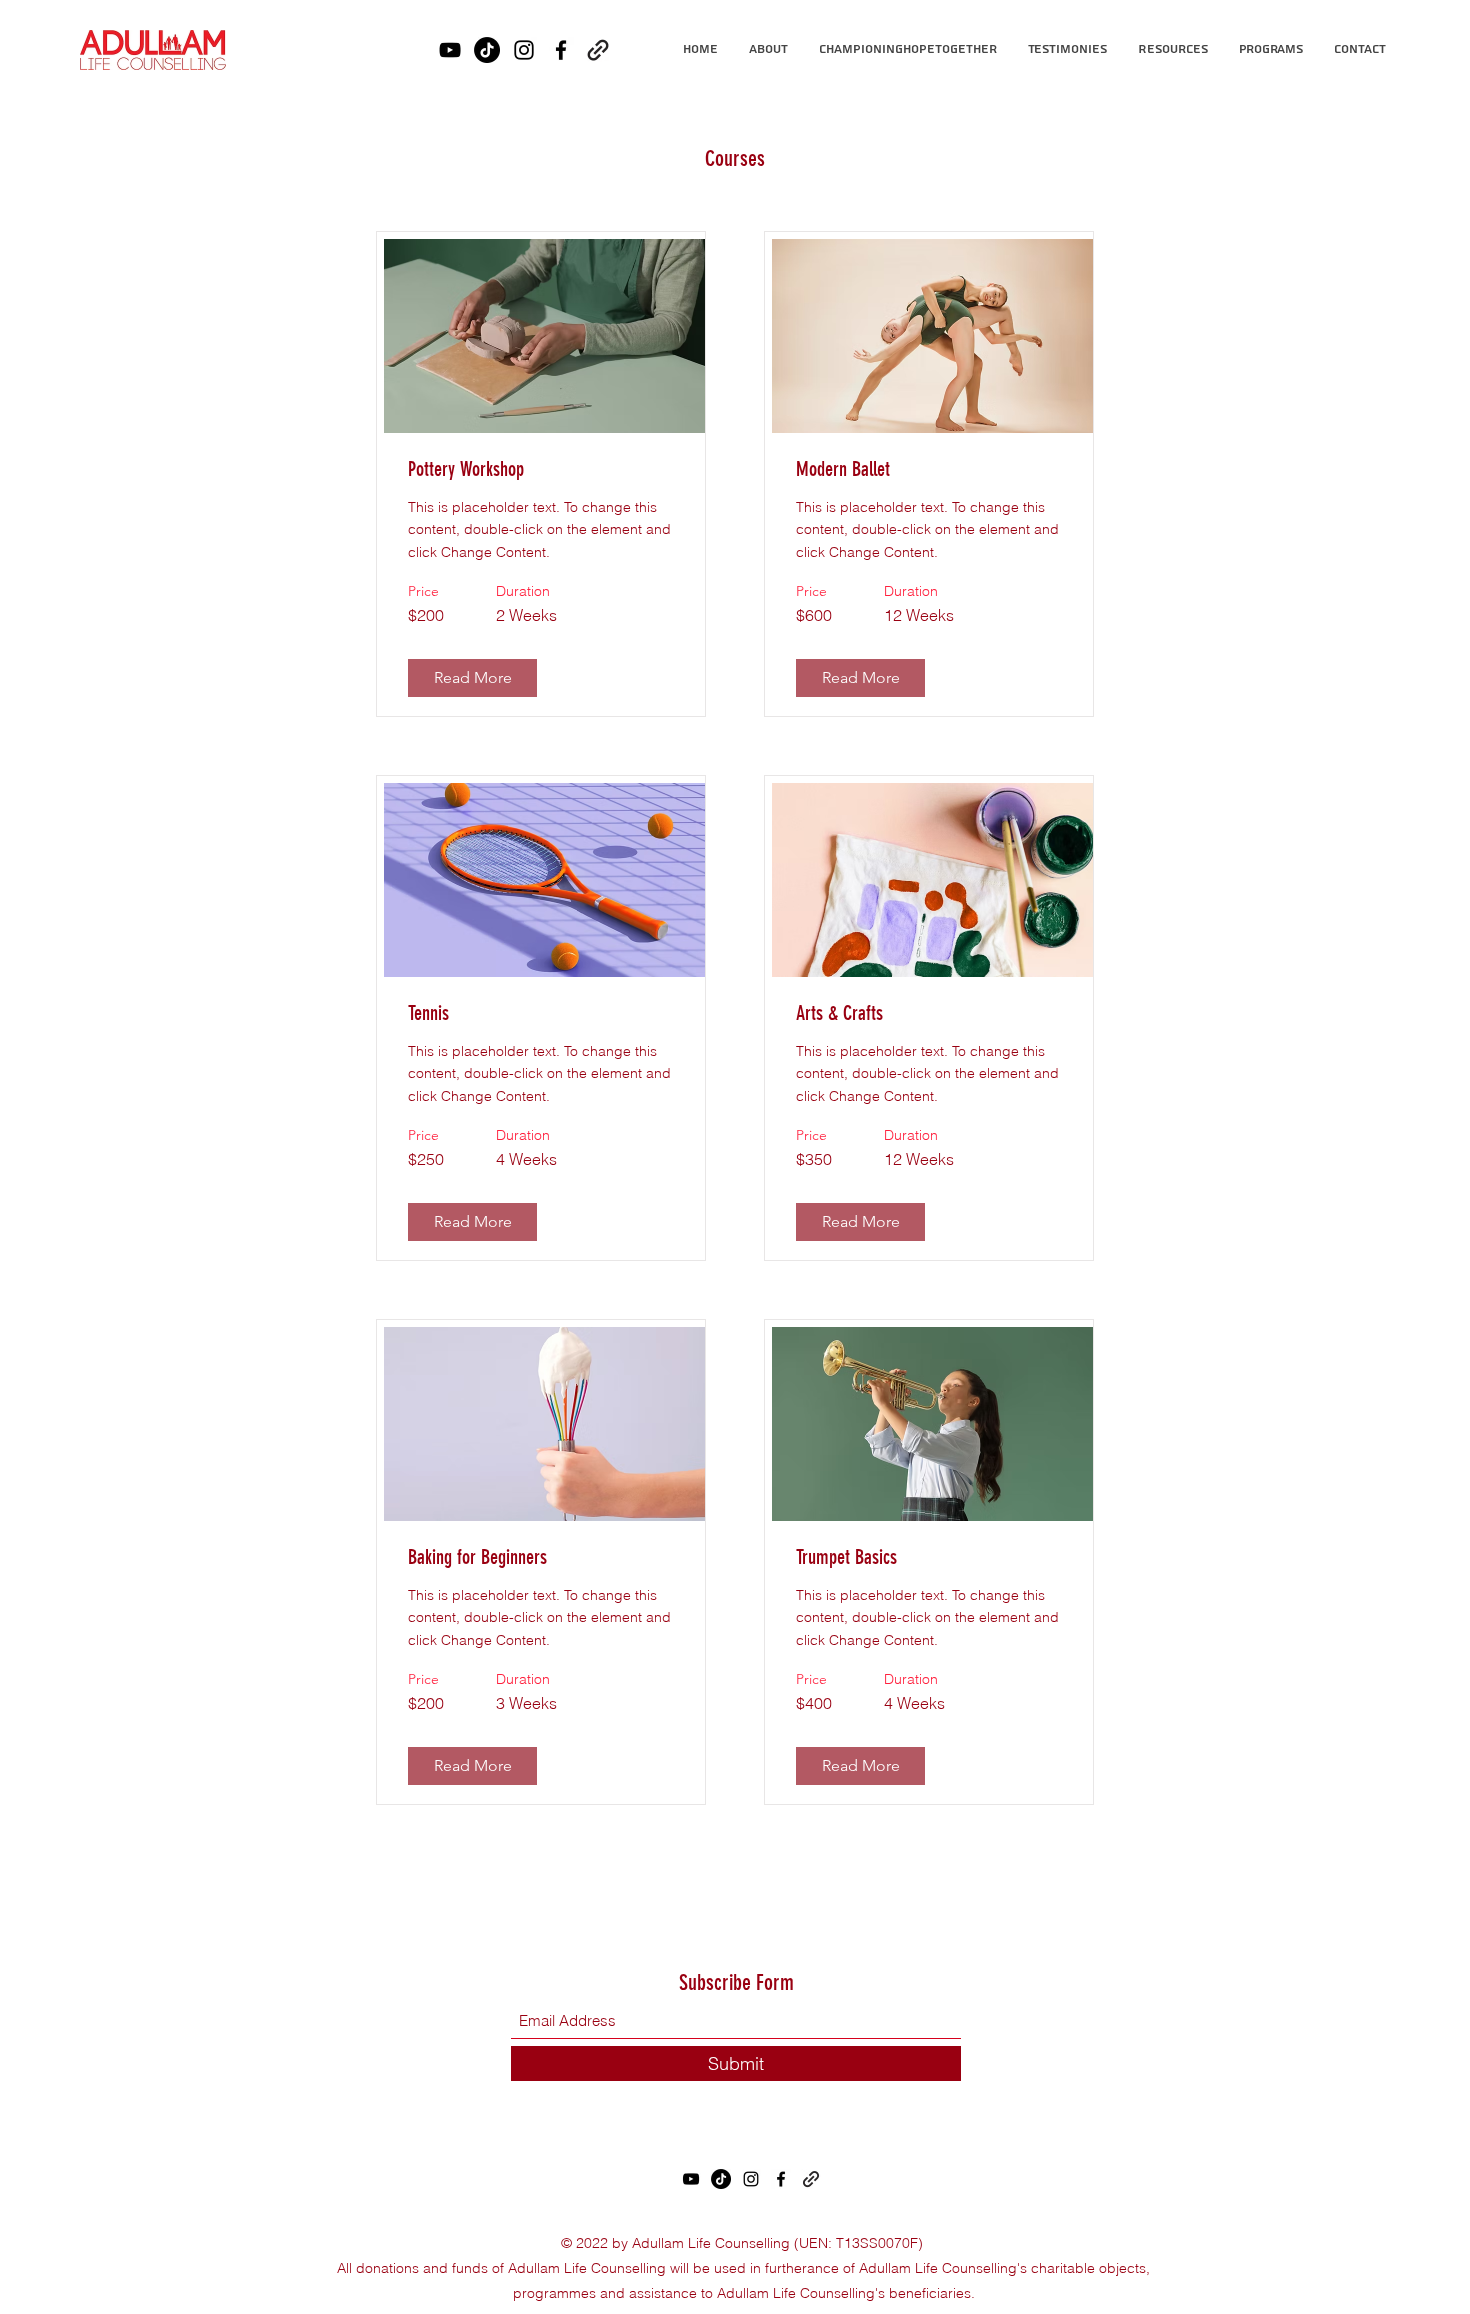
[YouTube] (450, 50)
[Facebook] (561, 50)
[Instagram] (524, 50)
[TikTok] (487, 50)
